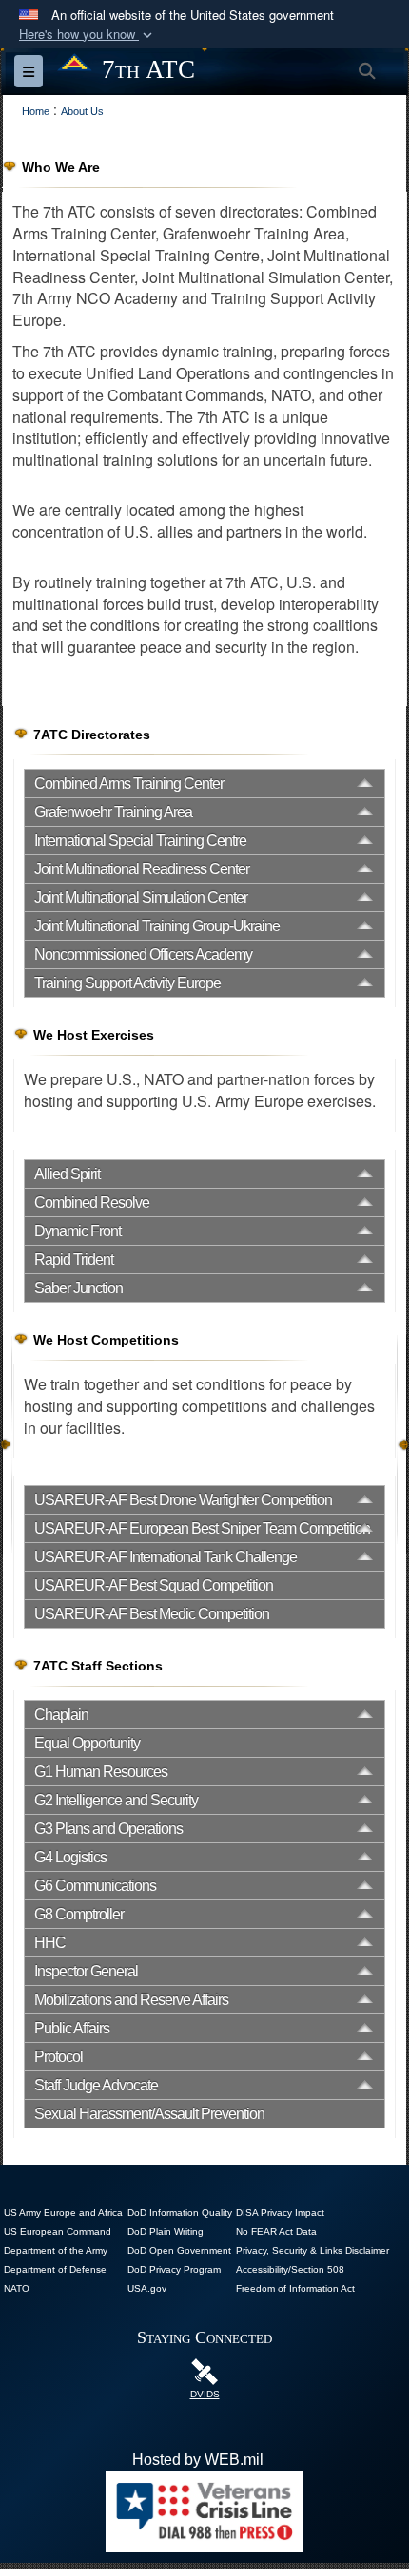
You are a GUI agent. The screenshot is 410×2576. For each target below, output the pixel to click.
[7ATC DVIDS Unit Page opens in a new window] (205, 2370)
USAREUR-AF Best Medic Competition (152, 1614)
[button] (88, 35)
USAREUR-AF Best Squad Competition (154, 1585)
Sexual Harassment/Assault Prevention (149, 2114)
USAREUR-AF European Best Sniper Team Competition (202, 1528)
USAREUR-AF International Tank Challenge (166, 1557)
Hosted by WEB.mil (198, 2460)
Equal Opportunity (87, 1743)
